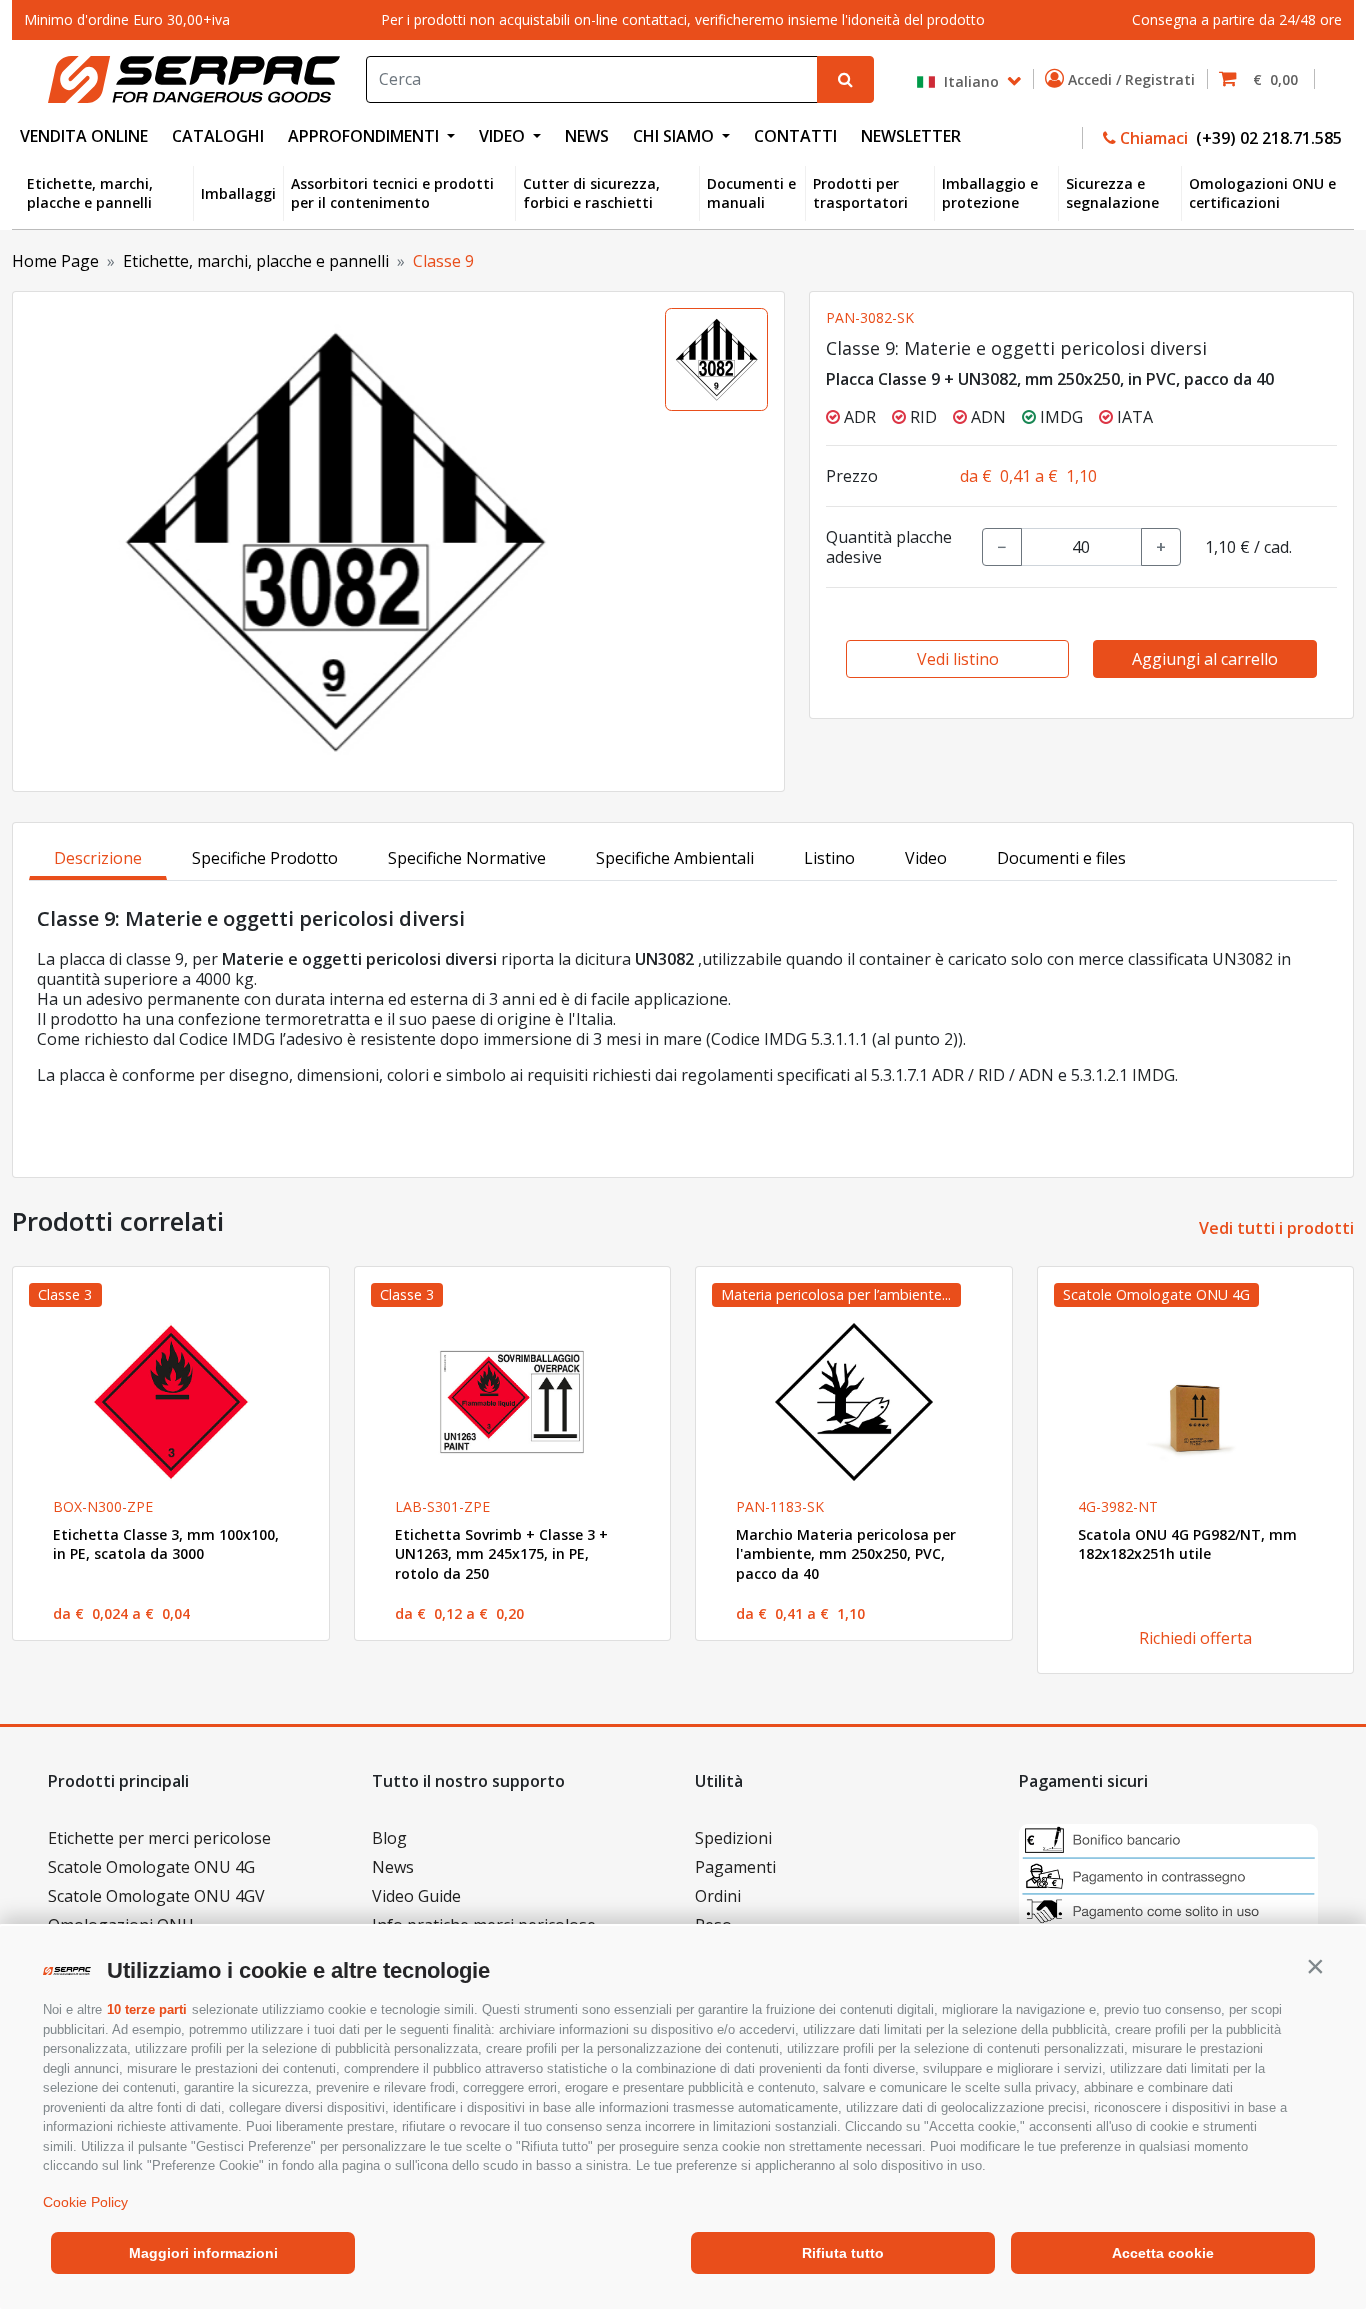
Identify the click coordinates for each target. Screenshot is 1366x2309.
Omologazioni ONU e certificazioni (1262, 193)
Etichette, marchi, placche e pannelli (90, 193)
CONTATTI (795, 136)
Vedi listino (958, 659)
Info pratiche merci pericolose (484, 1925)
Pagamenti (735, 1867)
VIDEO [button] (504, 136)
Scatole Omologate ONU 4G (151, 1867)
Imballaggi (238, 193)
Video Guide (416, 1896)
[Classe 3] (171, 1402)
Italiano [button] (969, 80)
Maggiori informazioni (203, 2253)
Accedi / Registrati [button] (1133, 79)
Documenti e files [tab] (1061, 858)
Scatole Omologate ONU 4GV (156, 1896)
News (393, 1867)
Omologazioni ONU (121, 1925)
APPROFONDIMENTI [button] (365, 136)
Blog (389, 1838)
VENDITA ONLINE (84, 136)
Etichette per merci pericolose (159, 1838)
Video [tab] (926, 858)
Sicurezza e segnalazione (1112, 193)
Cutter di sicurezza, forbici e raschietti (591, 193)
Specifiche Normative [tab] (467, 858)
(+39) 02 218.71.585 (1267, 138)
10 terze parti (147, 2009)
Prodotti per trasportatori (860, 193)
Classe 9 (443, 261)
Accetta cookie (1163, 2253)
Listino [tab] (829, 858)
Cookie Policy (85, 2202)
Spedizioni (733, 1838)
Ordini (718, 1896)
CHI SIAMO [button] (675, 136)
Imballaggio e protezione (990, 193)
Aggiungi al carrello (1205, 659)
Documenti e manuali (751, 193)
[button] (1315, 1966)
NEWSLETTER (911, 136)
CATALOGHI (218, 136)
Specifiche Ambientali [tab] (675, 858)
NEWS (587, 136)
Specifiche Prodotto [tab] (265, 858)
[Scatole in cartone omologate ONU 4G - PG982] (1196, 1402)
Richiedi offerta (1195, 1638)
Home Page (55, 261)
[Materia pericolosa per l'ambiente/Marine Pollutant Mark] (854, 1402)
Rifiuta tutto (843, 2253)
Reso (713, 1925)
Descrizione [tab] (98, 858)
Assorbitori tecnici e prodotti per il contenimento (392, 193)
